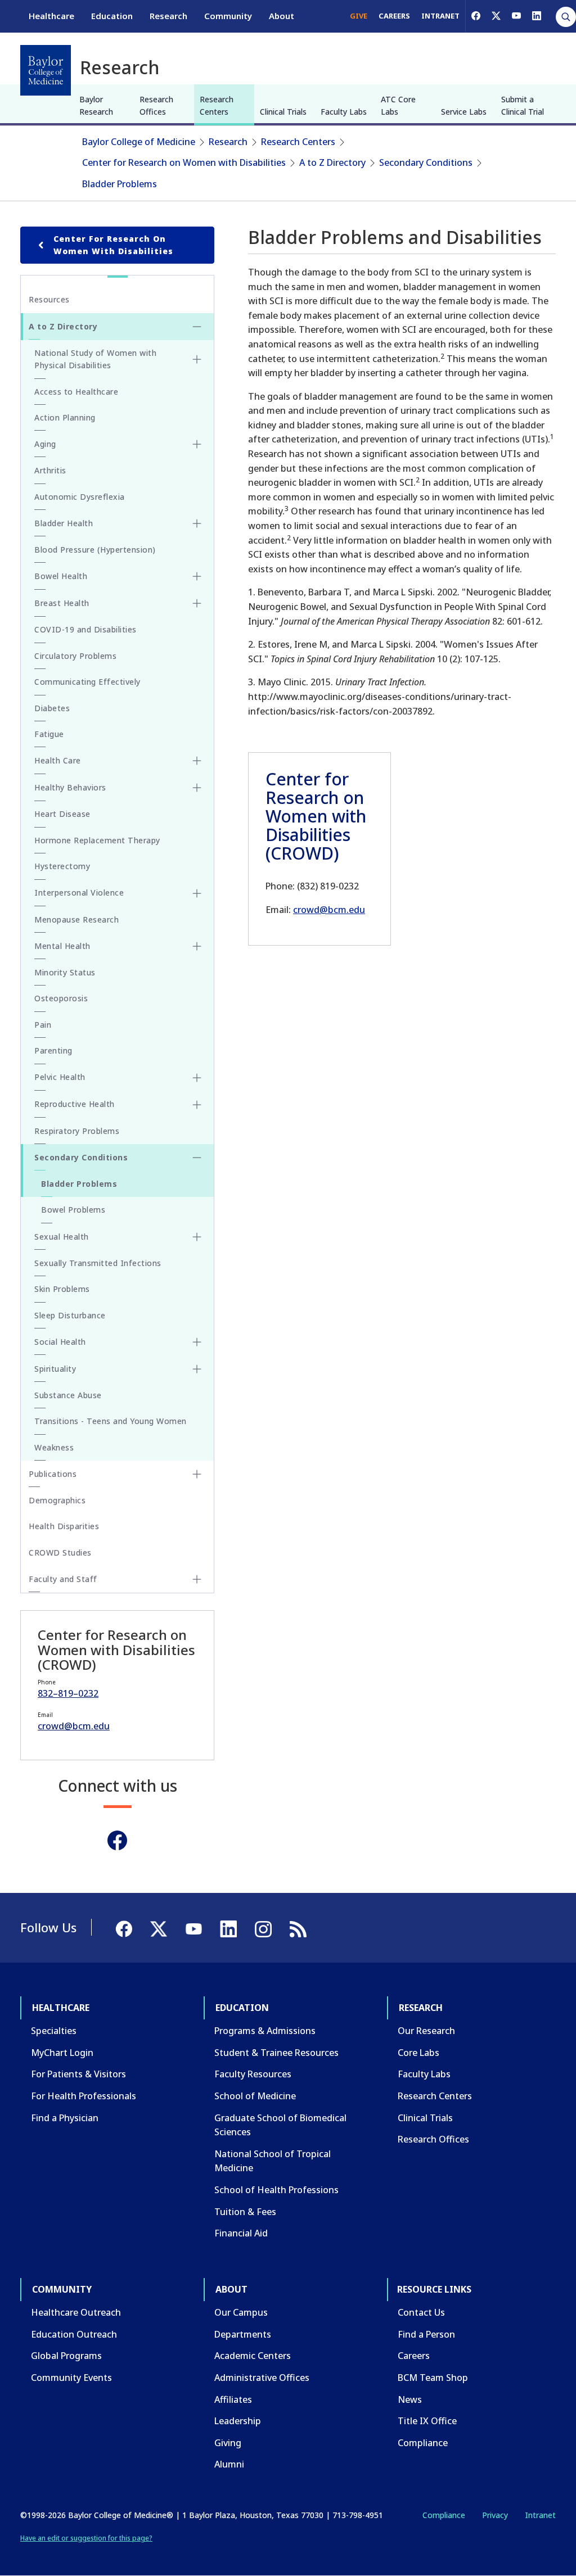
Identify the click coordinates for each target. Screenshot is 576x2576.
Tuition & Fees (245, 2212)
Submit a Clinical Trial (523, 105)
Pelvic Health (60, 1077)
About (282, 16)
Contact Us (421, 2312)
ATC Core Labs (398, 105)
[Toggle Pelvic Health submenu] (197, 1078)
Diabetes (52, 708)
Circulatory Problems (75, 656)
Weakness (54, 1447)
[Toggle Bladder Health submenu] (197, 523)
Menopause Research (76, 919)
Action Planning (65, 417)
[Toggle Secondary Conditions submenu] (197, 1158)
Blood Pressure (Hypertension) (95, 550)
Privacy (495, 2515)
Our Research (426, 2031)
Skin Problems (62, 1289)
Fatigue (49, 734)
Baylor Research (96, 105)
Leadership (238, 2421)
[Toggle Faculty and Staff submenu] (197, 1579)
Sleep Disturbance (70, 1315)
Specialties (54, 2031)
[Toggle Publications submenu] (197, 1474)
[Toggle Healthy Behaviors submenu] (197, 788)
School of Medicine (255, 2096)
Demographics (57, 1500)
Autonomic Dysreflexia (80, 497)
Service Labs (464, 112)
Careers (414, 2356)
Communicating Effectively (87, 682)
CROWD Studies (60, 1553)
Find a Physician (65, 2118)
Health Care (58, 760)
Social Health (60, 1342)
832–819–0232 (68, 1693)
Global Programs (66, 2356)
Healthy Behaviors (70, 787)
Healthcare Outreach (76, 2312)
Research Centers (217, 105)
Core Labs (418, 2053)
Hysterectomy (62, 866)
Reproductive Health (75, 1104)
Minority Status (65, 972)
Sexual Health (62, 1237)
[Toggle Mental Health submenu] (197, 946)
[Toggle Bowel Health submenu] (197, 576)
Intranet (540, 2515)
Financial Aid (241, 2233)
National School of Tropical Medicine (273, 2161)
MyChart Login (62, 2053)
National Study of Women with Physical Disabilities (95, 359)
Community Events (71, 2378)
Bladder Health (64, 523)
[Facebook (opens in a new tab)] (476, 16)
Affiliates (233, 2399)
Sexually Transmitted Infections (98, 1263)
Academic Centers (253, 2356)
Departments (243, 2334)
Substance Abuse (68, 1395)
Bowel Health (61, 576)
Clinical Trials (283, 112)
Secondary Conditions (426, 162)
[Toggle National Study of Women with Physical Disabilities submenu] (197, 359)
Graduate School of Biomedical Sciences (280, 2125)
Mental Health (62, 946)
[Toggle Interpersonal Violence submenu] (197, 893)
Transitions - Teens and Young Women (111, 1421)
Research (168, 16)
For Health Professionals (84, 2096)
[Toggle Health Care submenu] (197, 761)
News (410, 2399)
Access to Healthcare (76, 392)
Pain (43, 1025)
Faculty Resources (253, 2074)
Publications (53, 1474)
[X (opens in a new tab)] (496, 16)
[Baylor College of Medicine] (46, 70)
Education (112, 16)
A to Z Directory (332, 162)
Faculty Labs (344, 112)
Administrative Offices (262, 2378)
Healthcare (51, 16)
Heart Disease (62, 814)
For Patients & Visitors (78, 2074)
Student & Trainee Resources (276, 2053)
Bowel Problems (73, 1210)
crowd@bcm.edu (329, 910)
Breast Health (62, 603)
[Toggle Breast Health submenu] (197, 603)
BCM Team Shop (433, 2378)
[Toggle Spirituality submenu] (197, 1369)
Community (228, 16)
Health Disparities (64, 1526)
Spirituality (55, 1369)
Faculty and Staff (63, 1579)
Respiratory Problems (77, 1131)
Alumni (229, 2464)
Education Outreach (74, 2334)
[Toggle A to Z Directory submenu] (197, 327)
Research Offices (156, 105)
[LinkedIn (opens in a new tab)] (537, 16)
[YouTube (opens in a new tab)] (516, 16)
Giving (228, 2443)
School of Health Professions (276, 2190)
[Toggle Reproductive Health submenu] (197, 1105)
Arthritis (50, 470)
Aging (45, 444)
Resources (49, 299)
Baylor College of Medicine (139, 142)
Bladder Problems (120, 184)
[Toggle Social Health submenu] (197, 1342)
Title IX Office (427, 2421)
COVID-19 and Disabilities (85, 629)
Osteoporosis (61, 998)
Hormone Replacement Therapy (97, 840)
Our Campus (241, 2312)
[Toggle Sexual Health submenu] (197, 1237)
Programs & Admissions (265, 2031)
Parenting (53, 1050)
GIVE (359, 16)
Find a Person (426, 2334)
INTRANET (440, 16)
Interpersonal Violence (79, 892)
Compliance (423, 2443)
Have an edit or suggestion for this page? (86, 2538)
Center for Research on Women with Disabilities (184, 162)
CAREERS (394, 16)
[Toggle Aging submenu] (197, 444)
